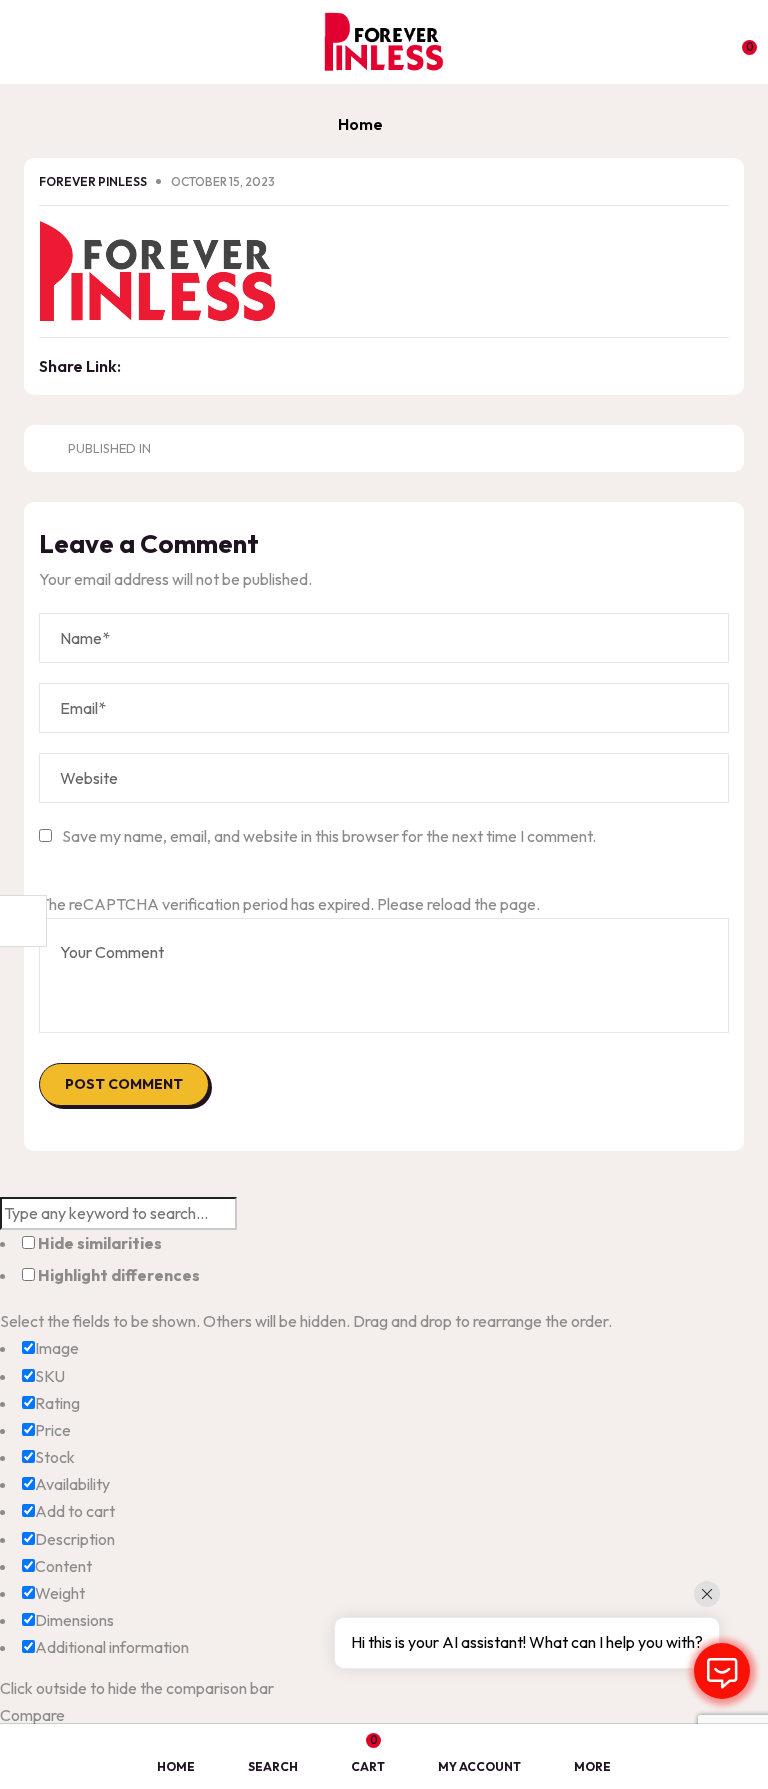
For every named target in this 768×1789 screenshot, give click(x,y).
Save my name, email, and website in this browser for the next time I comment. (329, 836)
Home (360, 124)
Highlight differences (117, 1275)
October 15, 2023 (223, 181)
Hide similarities (98, 1243)
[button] (740, 40)
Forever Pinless (94, 181)
